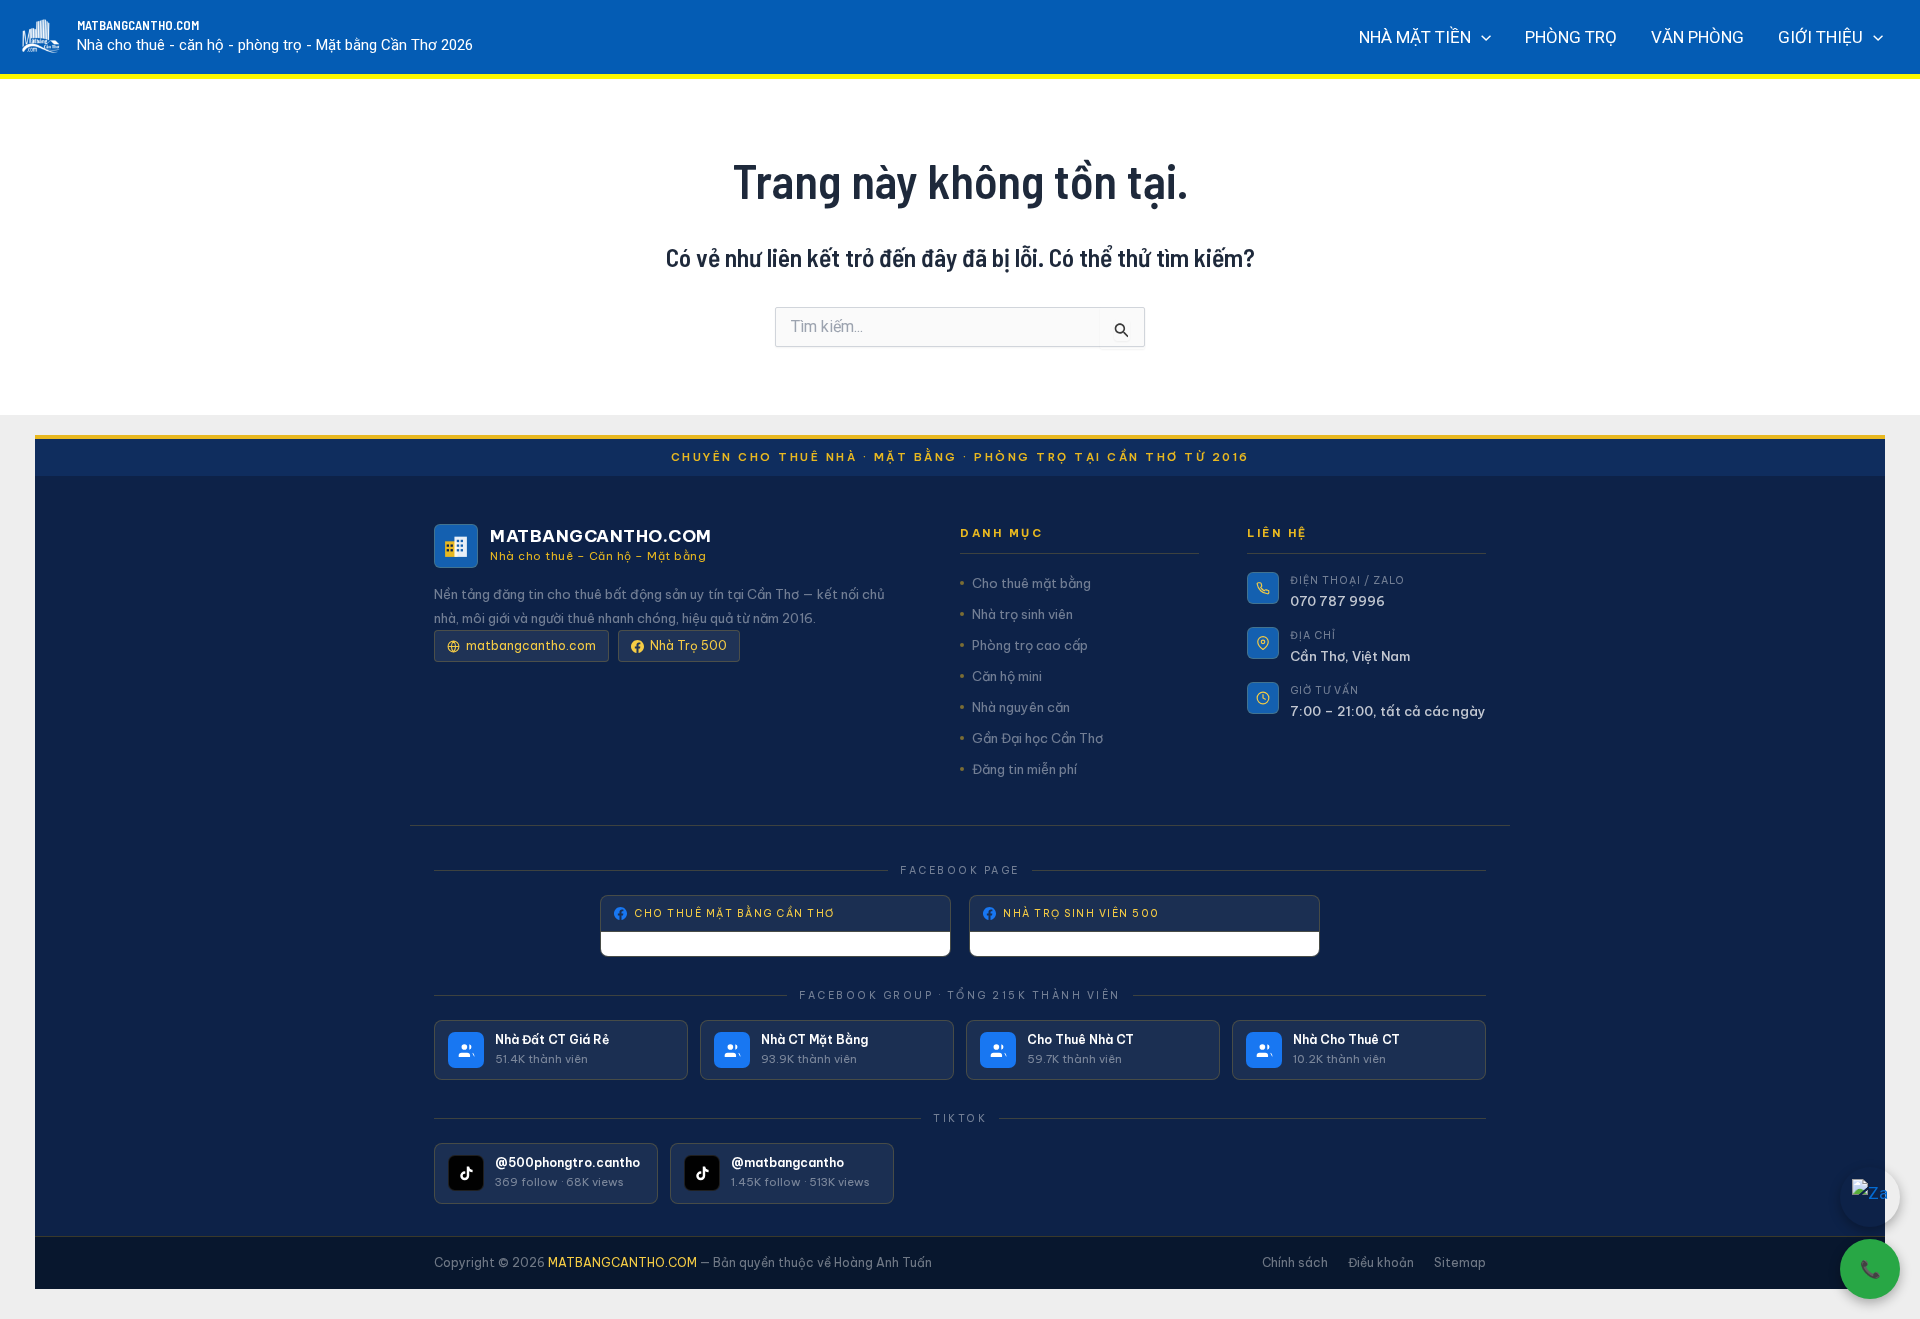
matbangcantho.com (531, 645)
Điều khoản (1381, 1262)
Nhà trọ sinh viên (1022, 614)
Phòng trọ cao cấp (1030, 645)
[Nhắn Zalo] (1870, 1197)
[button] (1481, 37)
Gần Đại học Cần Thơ (1037, 738)
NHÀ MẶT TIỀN (1415, 37)
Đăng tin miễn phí (1024, 769)
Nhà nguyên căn (1021, 707)
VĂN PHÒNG (1697, 37)
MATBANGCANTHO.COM (138, 25)
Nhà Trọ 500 (688, 645)
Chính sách (1295, 1262)
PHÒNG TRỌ (1571, 37)
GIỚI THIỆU (1820, 37)
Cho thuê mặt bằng (1031, 583)
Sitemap (1460, 1262)
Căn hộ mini (1007, 676)
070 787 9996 (1337, 601)
